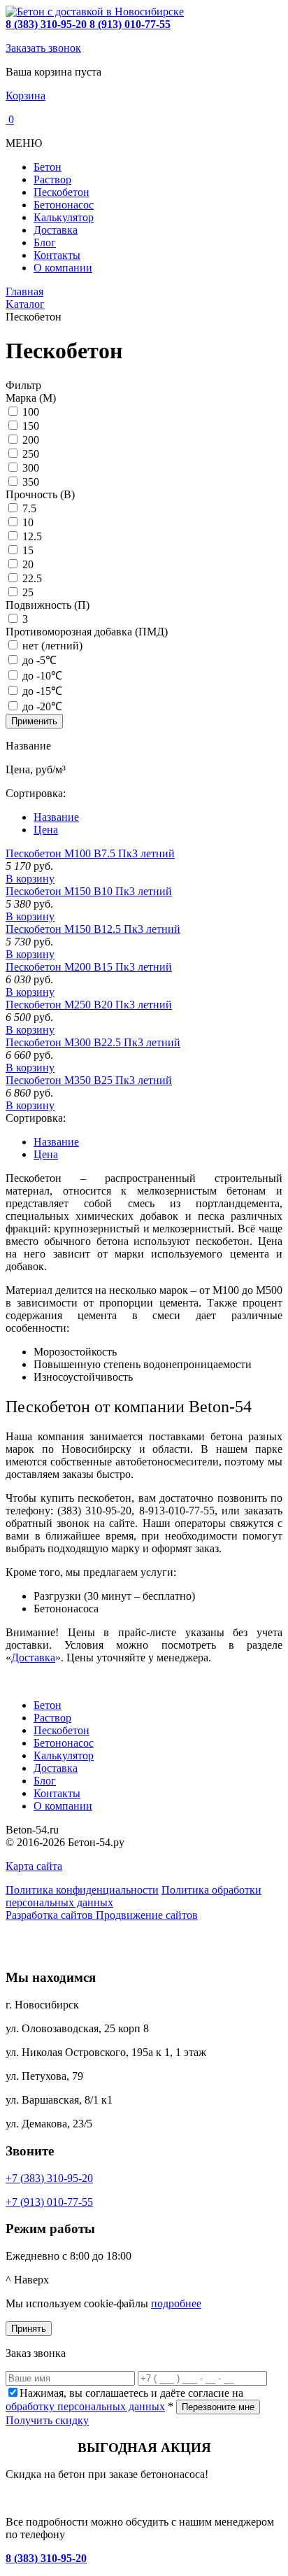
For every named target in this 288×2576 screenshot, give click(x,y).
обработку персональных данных (85, 2406)
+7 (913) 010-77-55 (49, 2202)
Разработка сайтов (51, 1915)
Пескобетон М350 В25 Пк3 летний (89, 1080)
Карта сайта (34, 1866)
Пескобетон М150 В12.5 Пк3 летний (93, 929)
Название (56, 817)
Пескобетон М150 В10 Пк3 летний (89, 891)
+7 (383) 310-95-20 (49, 2178)
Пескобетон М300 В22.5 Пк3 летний (93, 1042)
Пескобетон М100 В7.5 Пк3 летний (90, 853)
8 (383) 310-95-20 (46, 2558)
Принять (29, 2329)
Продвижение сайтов (147, 1915)
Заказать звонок (43, 48)
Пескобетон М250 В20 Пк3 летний (89, 1005)
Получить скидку (47, 2420)
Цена (46, 830)
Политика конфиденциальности (82, 1890)
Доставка (33, 1657)
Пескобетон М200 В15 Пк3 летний (89, 967)
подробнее (176, 2303)
